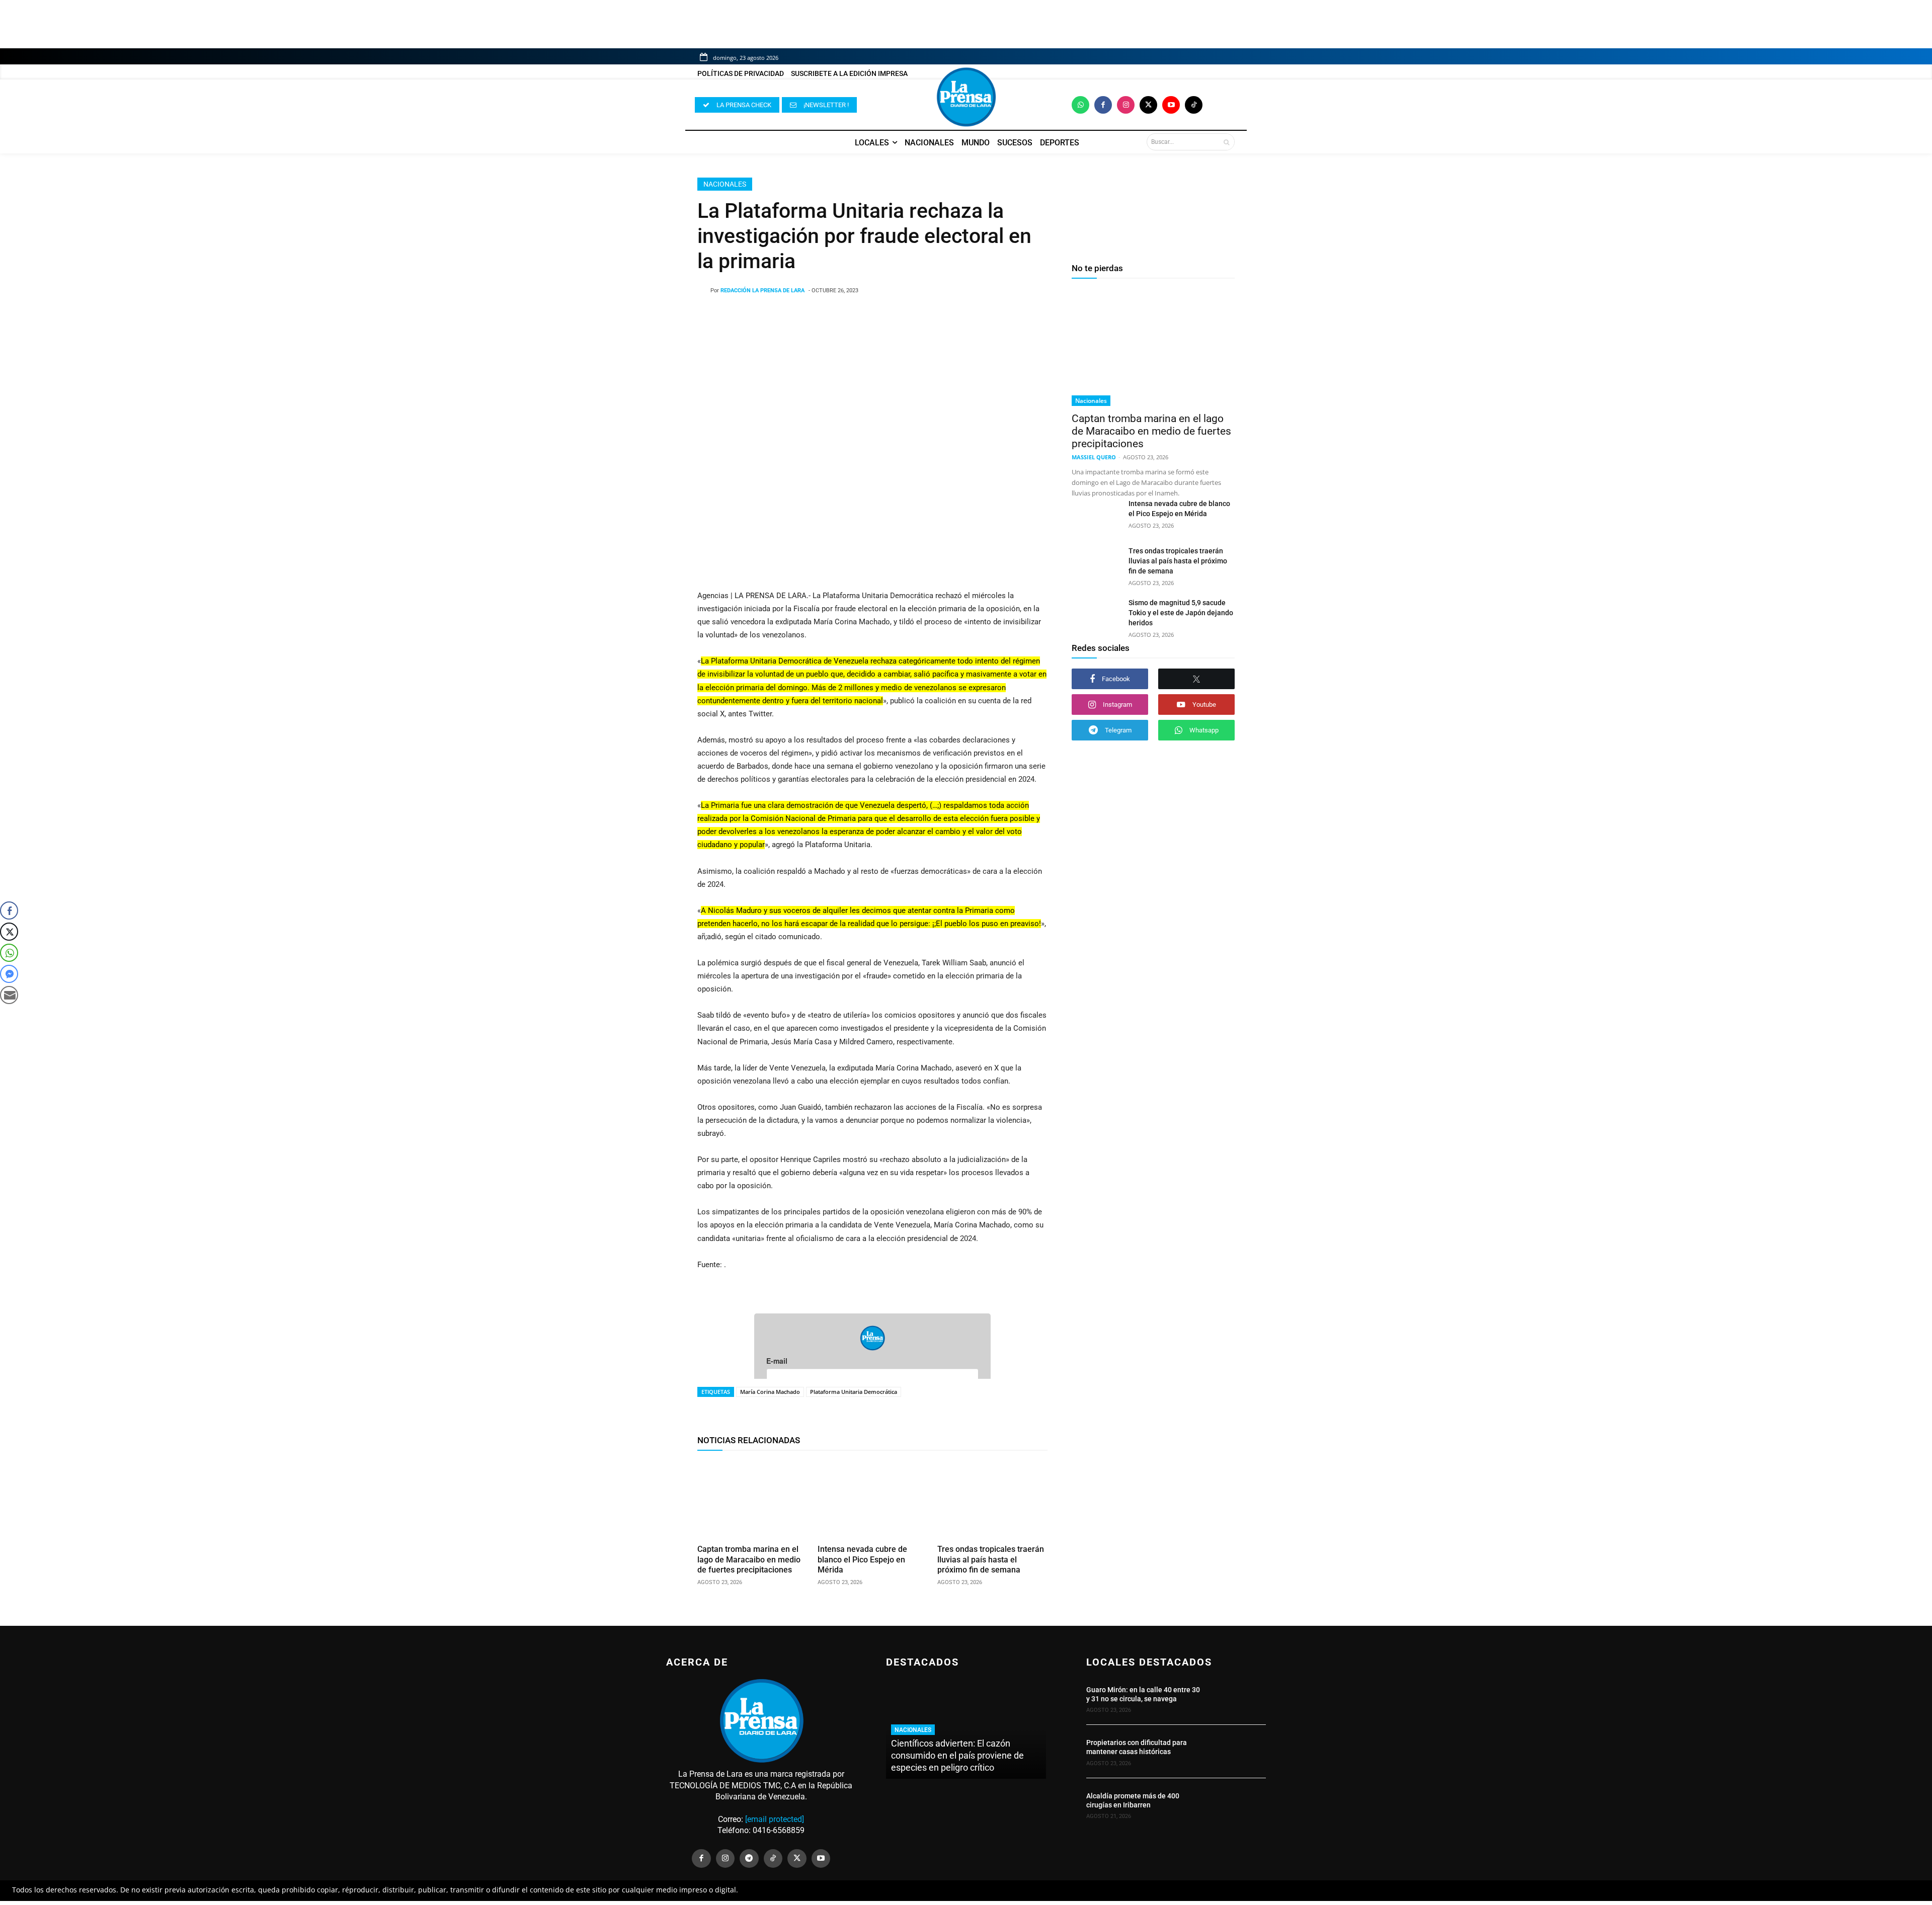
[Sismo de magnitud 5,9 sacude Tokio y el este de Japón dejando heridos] (1096, 615)
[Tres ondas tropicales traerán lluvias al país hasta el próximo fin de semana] (992, 1499)
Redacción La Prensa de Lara (762, 291)
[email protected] (775, 1819)
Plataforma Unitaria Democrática (854, 1392)
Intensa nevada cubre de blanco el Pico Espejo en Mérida (862, 1560)
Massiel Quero (1094, 457)
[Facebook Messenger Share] (9, 974)
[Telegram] (749, 1859)
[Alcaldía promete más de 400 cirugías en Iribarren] (1239, 1804)
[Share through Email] (9, 995)
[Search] (1226, 142)
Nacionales (725, 184)
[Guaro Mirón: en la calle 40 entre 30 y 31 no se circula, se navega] (1239, 1698)
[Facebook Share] (9, 910)
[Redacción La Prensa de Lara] (704, 291)
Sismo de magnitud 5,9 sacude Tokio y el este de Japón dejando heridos (1181, 613)
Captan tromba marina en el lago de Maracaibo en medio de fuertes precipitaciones (749, 1560)
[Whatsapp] (1080, 105)
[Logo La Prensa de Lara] (966, 97)
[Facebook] (1103, 105)
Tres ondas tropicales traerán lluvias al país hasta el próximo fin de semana (991, 1560)
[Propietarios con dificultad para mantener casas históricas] (1239, 1752)
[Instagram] (1126, 105)
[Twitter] (1148, 105)
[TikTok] (773, 1859)
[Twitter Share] (9, 932)
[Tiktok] (1194, 105)
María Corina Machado (770, 1392)
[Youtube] (1171, 105)
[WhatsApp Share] (9, 953)
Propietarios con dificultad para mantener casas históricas (1137, 1747)
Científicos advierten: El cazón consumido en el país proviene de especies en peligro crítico (957, 1755)
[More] (953, 316)
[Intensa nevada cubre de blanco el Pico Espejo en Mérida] (873, 1499)
